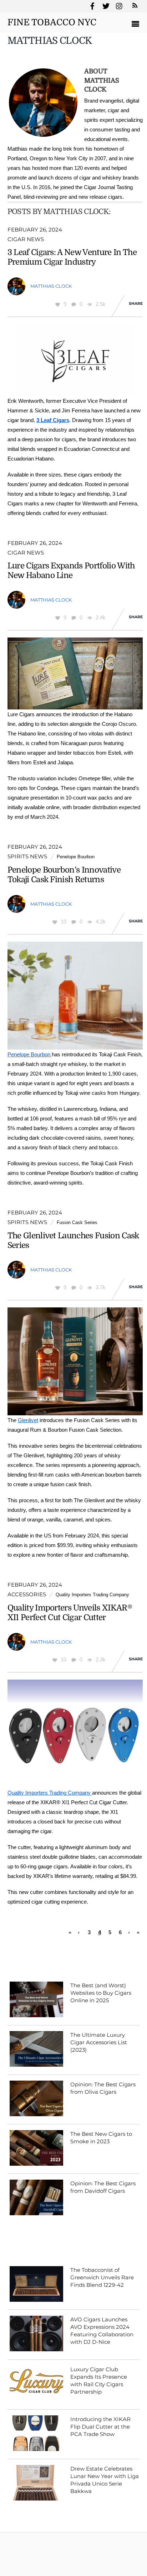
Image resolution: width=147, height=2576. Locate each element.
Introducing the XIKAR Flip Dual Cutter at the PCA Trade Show (100, 2427)
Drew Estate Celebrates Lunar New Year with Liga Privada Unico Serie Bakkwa (105, 2480)
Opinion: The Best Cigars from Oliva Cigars (103, 2088)
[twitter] (106, 5)
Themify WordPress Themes (90, 2561)
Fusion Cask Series (77, 1222)
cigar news (26, 239)
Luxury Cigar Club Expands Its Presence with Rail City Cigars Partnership (99, 2380)
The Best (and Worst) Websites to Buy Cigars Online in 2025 (101, 1993)
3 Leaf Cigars (53, 420)
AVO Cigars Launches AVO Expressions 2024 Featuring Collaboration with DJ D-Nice (102, 2331)
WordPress (45, 2561)
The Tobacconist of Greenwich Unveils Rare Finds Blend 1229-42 (102, 2277)
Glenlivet (28, 1420)
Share (136, 303)
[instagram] (120, 5)
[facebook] (92, 5)
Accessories (27, 1594)
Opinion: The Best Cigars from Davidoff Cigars (103, 2187)
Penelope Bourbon (76, 857)
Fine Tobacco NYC (32, 2551)
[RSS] (134, 6)
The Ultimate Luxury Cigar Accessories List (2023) (99, 2042)
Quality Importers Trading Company (92, 1595)
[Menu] (137, 25)
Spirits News (27, 856)
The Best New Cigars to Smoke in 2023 (101, 2138)
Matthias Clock (51, 286)
